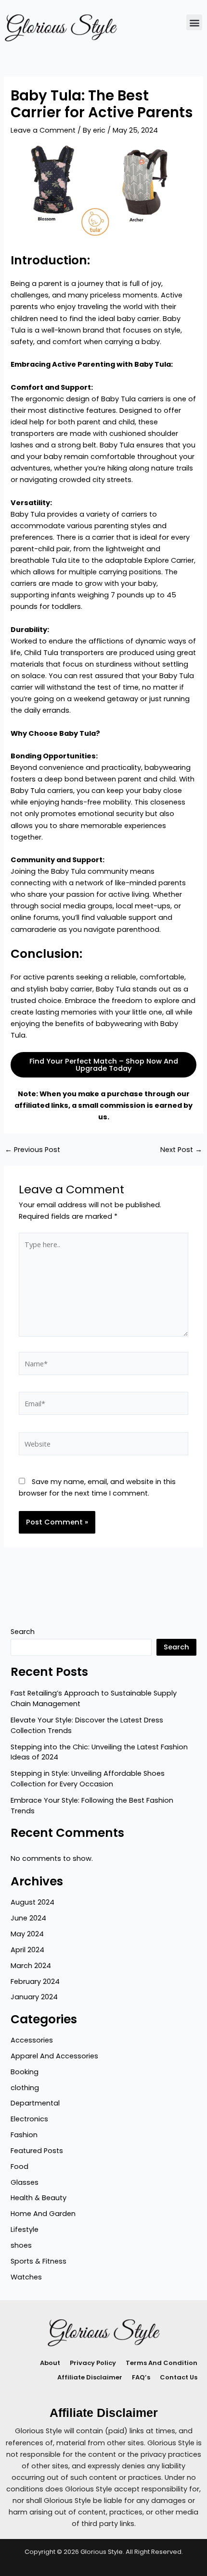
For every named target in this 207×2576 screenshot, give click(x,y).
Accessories (32, 2040)
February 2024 (35, 1982)
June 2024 (28, 1918)
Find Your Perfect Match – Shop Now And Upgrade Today (104, 1065)
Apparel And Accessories (54, 2056)
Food (19, 2167)
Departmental (35, 2103)
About (50, 2363)
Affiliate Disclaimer (90, 2377)
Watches (26, 2277)
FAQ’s (141, 2377)
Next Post (181, 1150)
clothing (25, 2088)
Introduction (49, 260)
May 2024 (27, 1934)
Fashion (24, 2135)
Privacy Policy (93, 2363)
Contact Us (179, 2377)
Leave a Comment (43, 130)
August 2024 (32, 1902)
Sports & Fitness (39, 2261)
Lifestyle (25, 2229)
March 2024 (31, 1966)
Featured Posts (37, 2151)
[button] (194, 22)
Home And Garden (43, 2214)
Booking (25, 2072)
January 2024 (34, 1997)
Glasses (25, 2182)
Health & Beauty (39, 2198)
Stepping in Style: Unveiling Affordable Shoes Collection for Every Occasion (88, 1779)
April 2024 (27, 1950)
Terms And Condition (162, 2363)
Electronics (29, 2119)
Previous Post (32, 1150)
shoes (21, 2245)
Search (23, 1632)
